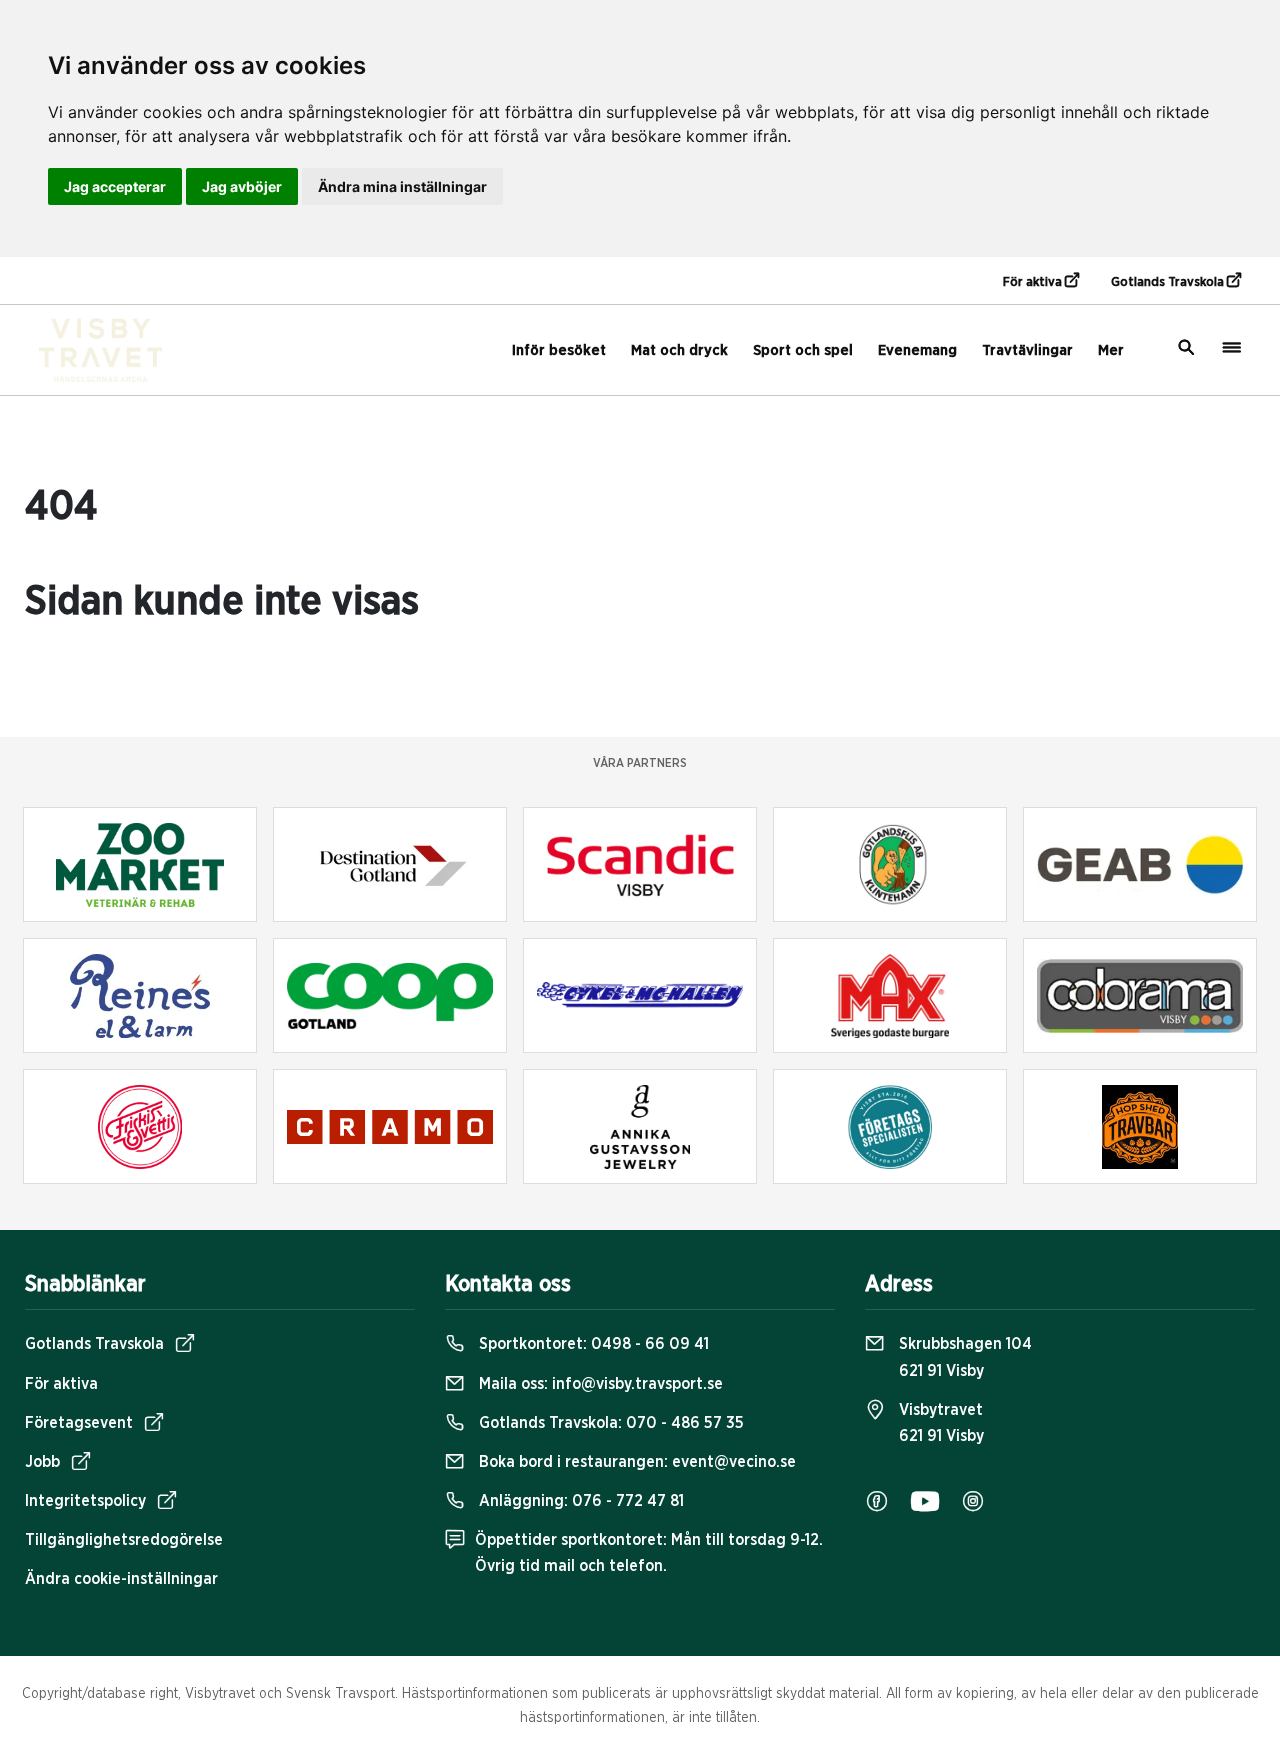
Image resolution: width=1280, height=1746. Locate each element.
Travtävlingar (1027, 350)
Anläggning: (579, 1501)
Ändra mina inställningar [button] (402, 186)
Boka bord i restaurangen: (635, 1462)
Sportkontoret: (592, 1344)
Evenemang (917, 350)
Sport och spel (803, 350)
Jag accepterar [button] (115, 186)
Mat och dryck (679, 350)
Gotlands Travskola (1169, 282)
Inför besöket (559, 350)
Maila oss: (599, 1384)
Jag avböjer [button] (242, 186)
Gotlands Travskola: (609, 1423)
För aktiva (1034, 282)
